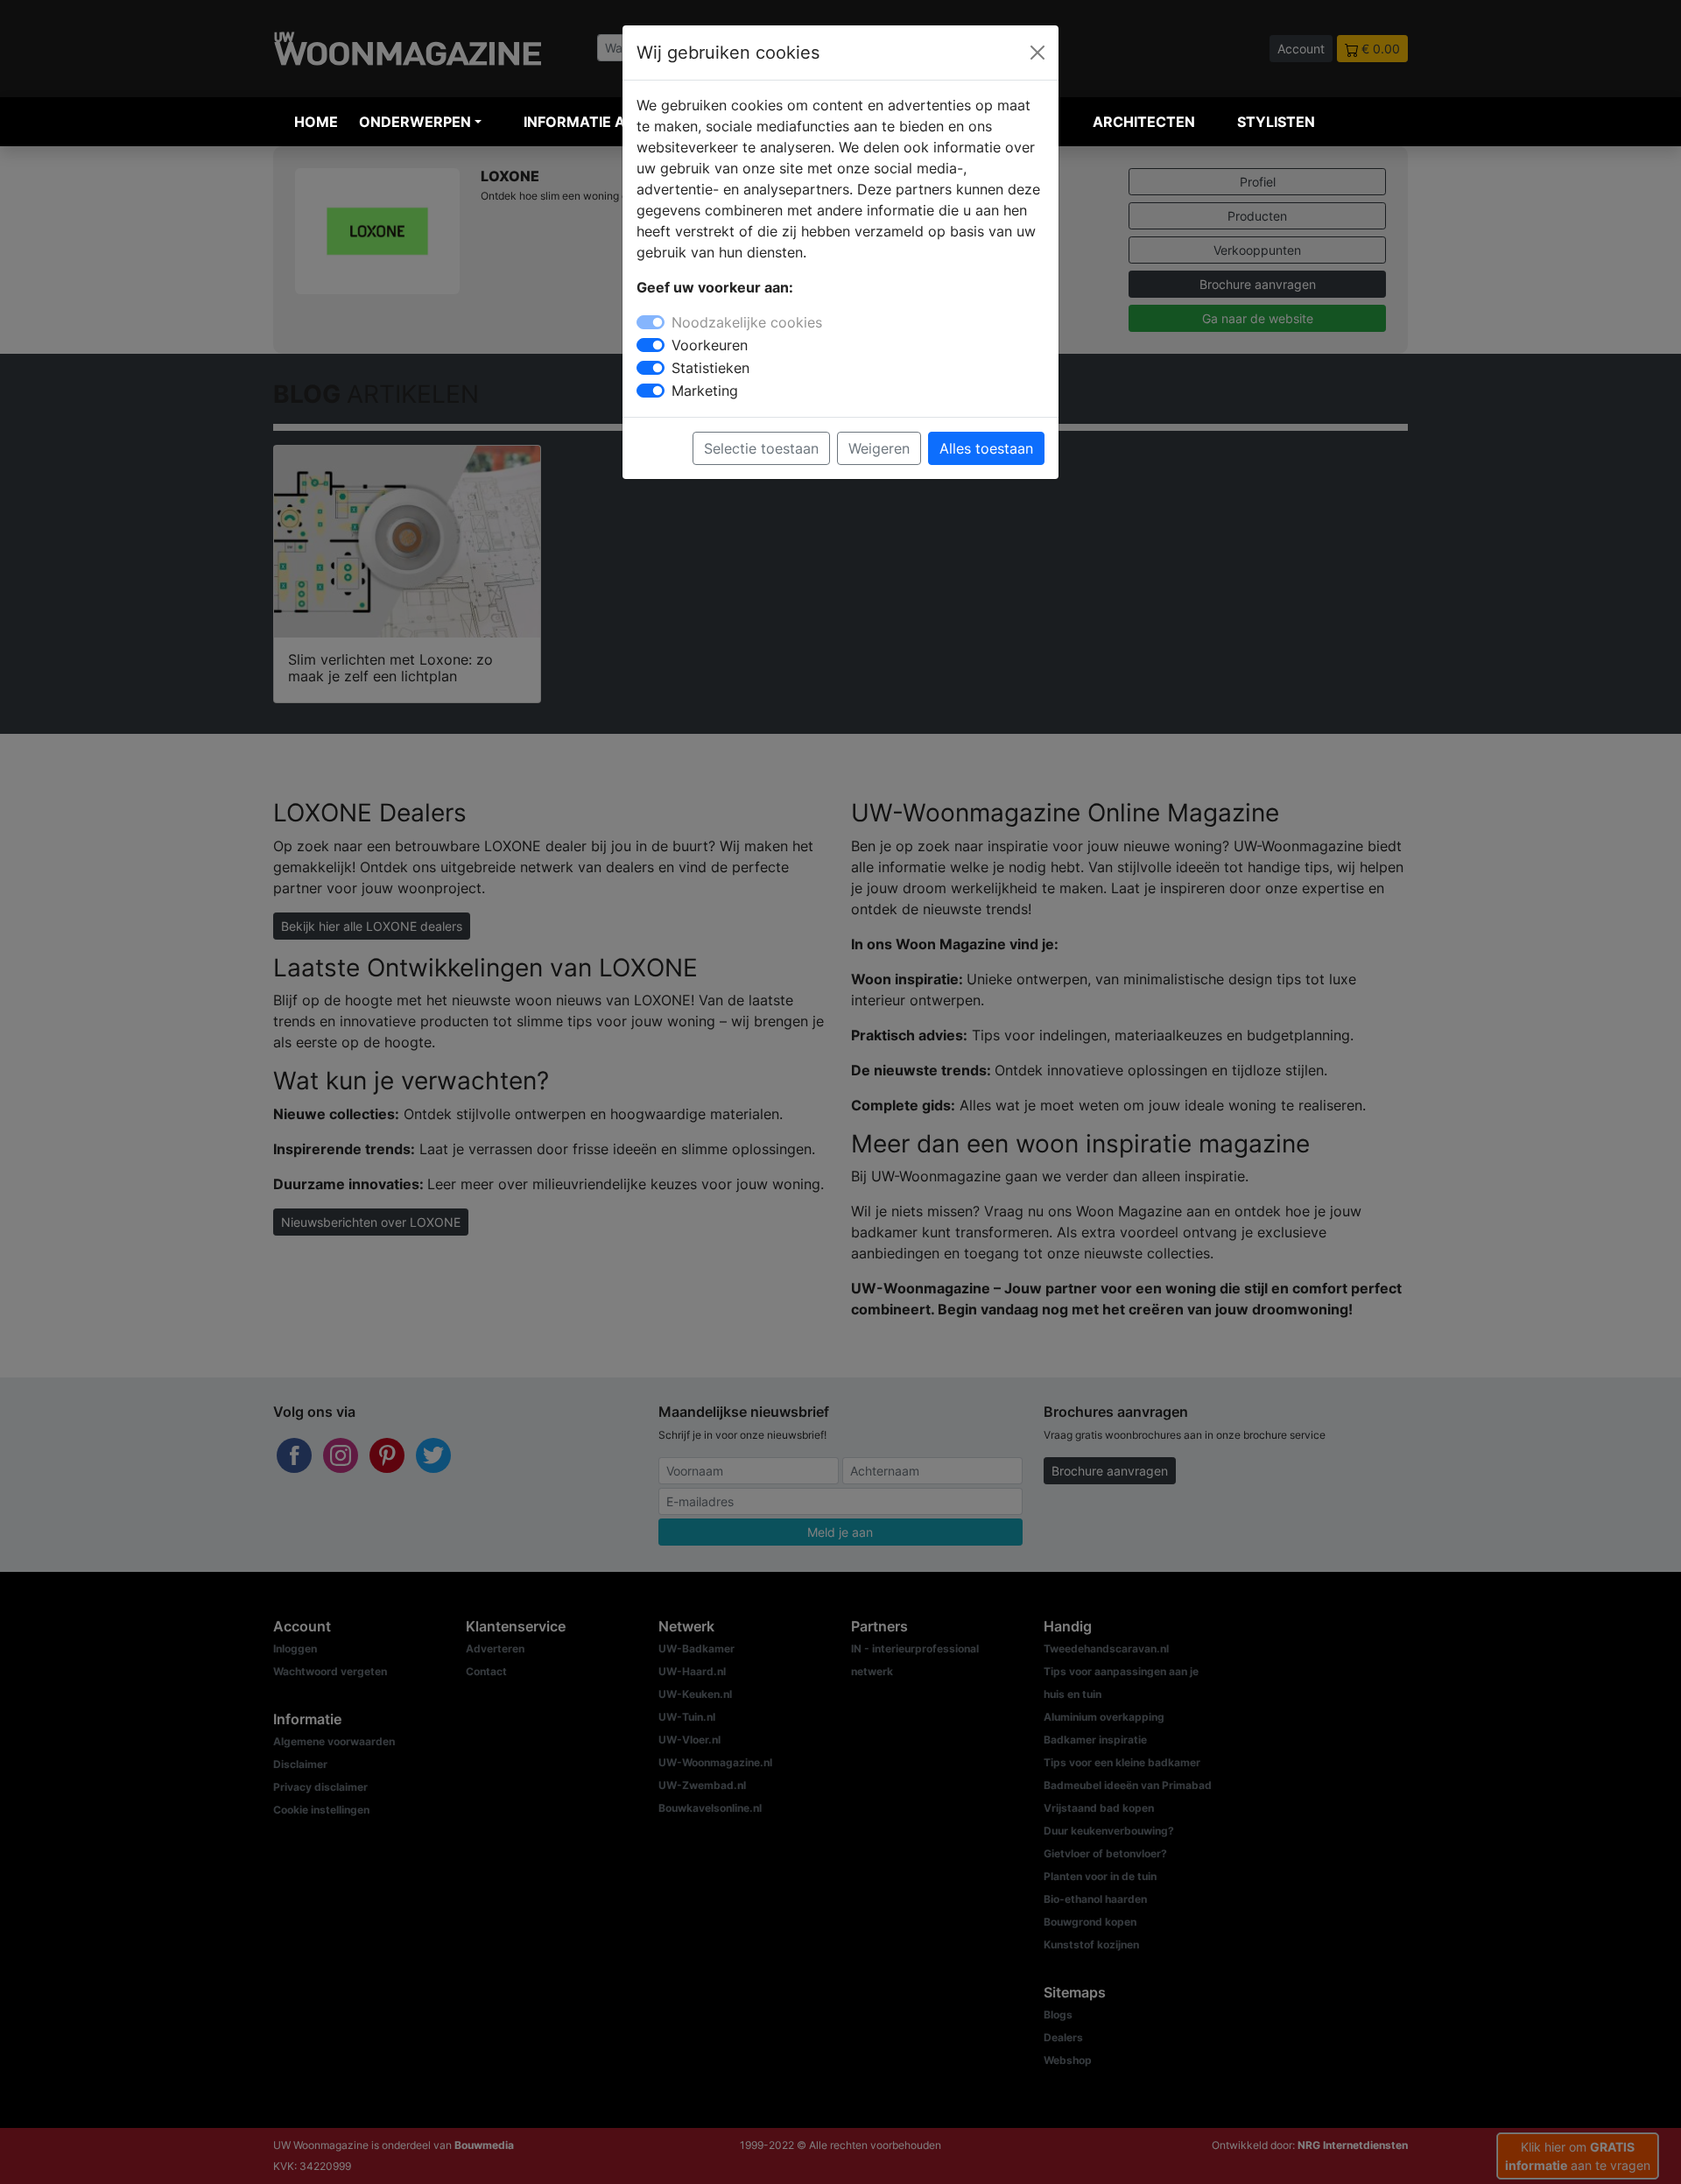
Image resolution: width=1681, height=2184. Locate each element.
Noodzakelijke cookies (747, 322)
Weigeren (879, 448)
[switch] (651, 345)
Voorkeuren (710, 345)
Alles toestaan (986, 448)
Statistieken (710, 368)
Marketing (705, 391)
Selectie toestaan (761, 448)
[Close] (1037, 53)
